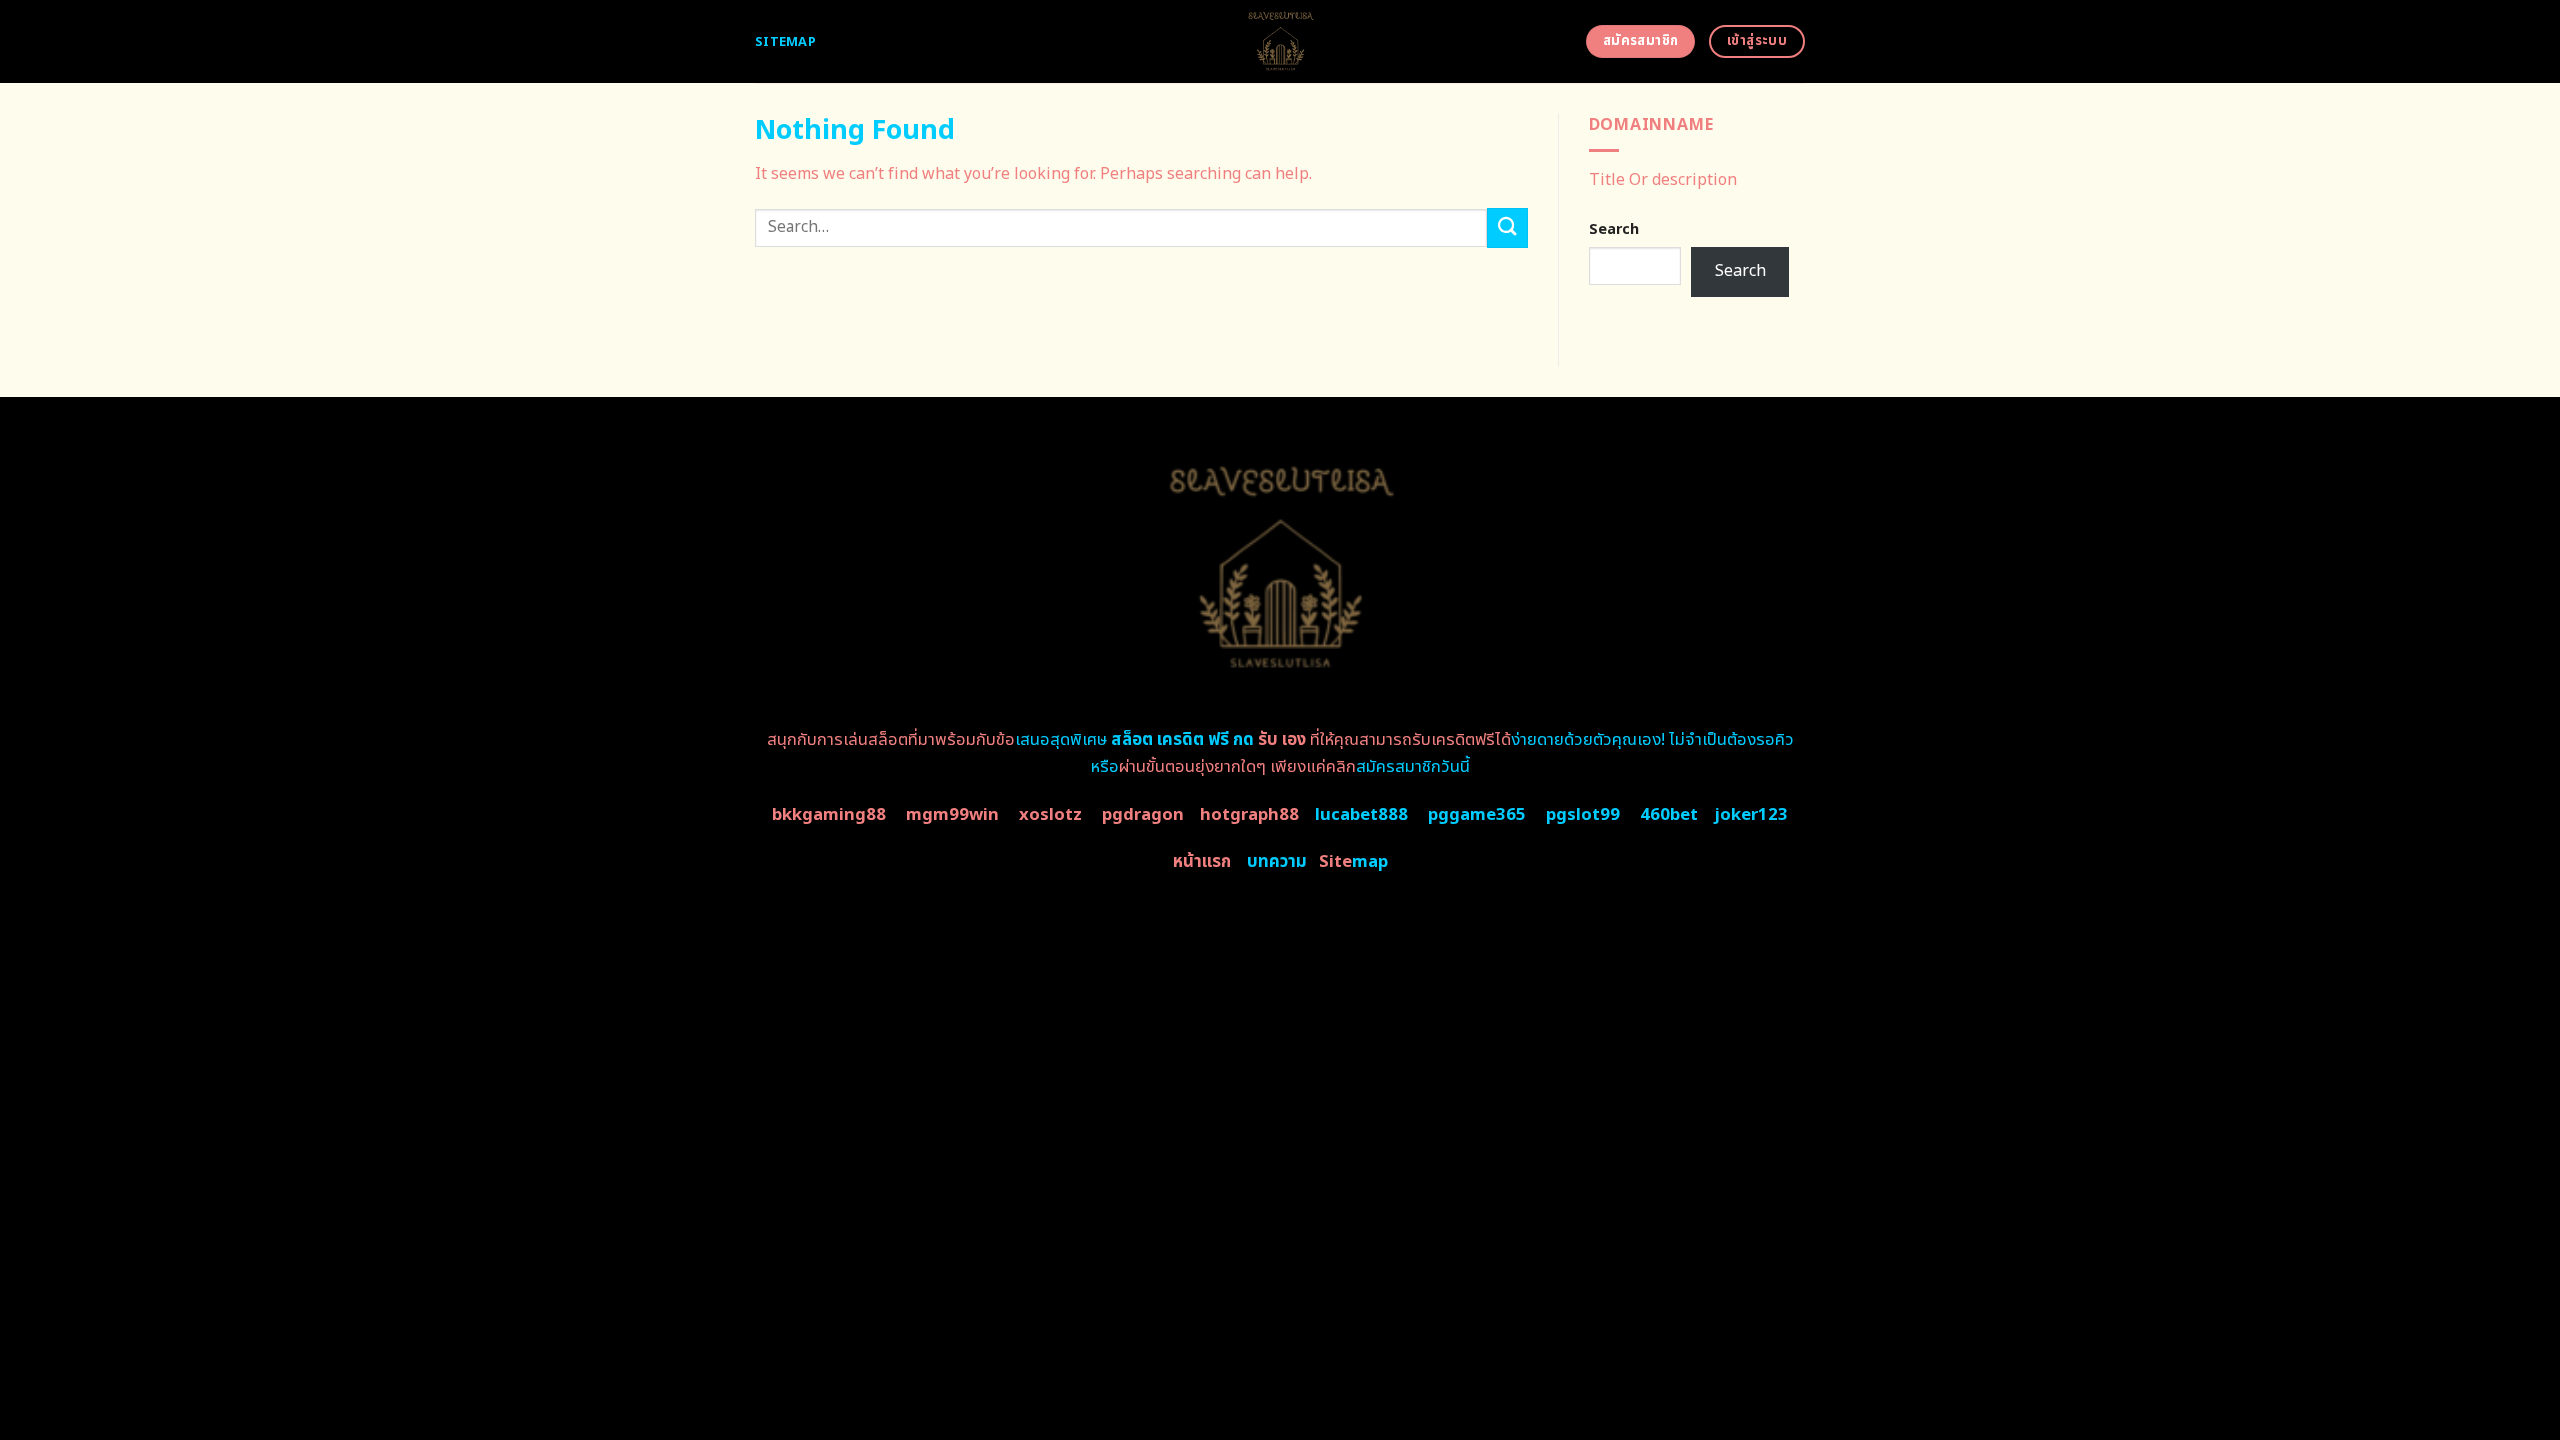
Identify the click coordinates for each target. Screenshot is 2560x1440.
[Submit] (1507, 227)
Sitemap (785, 42)
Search (1614, 229)
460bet (1669, 815)
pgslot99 (1583, 815)
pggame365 (1477, 815)
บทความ (1277, 862)
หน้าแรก (1202, 862)
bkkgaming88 (829, 815)
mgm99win (952, 815)
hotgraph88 (1249, 815)
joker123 (1751, 815)
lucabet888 (1361, 815)
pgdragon (1143, 815)
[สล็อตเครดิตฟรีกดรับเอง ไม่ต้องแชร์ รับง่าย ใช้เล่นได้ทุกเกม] (1280, 41)
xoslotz (1050, 815)
